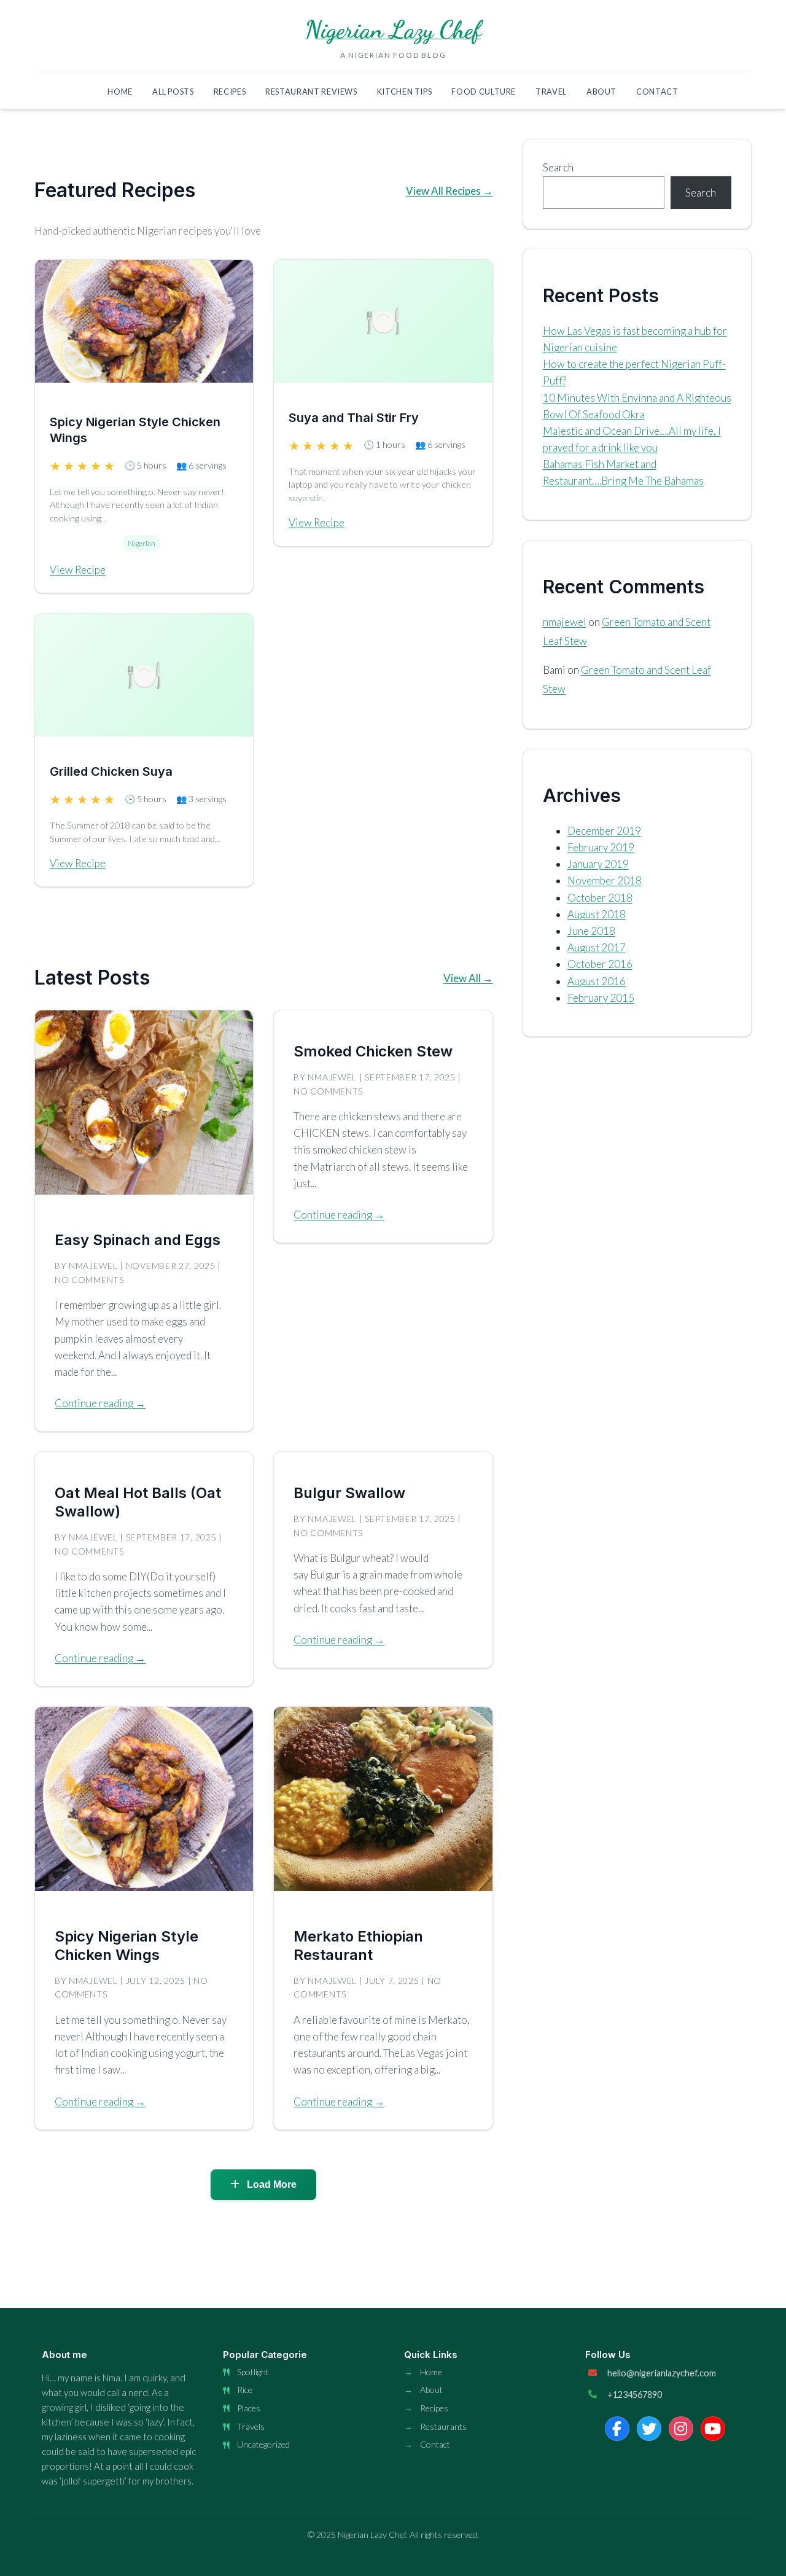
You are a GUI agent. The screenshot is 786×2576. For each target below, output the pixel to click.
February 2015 (601, 998)
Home (120, 92)
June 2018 (591, 931)
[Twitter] (649, 2429)
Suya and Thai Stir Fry (354, 418)
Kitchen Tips (405, 92)
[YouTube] (713, 2429)
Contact (657, 92)
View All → (468, 978)
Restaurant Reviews (311, 92)
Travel (551, 92)
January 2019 (598, 864)
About (601, 92)
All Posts (173, 92)
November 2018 (605, 880)
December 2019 (604, 831)
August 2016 (597, 981)
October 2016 (600, 964)
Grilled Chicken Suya (111, 771)
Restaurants (443, 2426)
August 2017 (597, 947)
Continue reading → (100, 1403)
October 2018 (600, 898)
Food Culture (484, 92)
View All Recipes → (449, 191)
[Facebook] (617, 2429)
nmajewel (565, 622)
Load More (270, 2184)
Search (558, 167)
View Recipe (78, 570)
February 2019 (601, 847)
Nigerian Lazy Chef (393, 29)
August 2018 (597, 914)
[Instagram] (681, 2429)
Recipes (230, 92)
